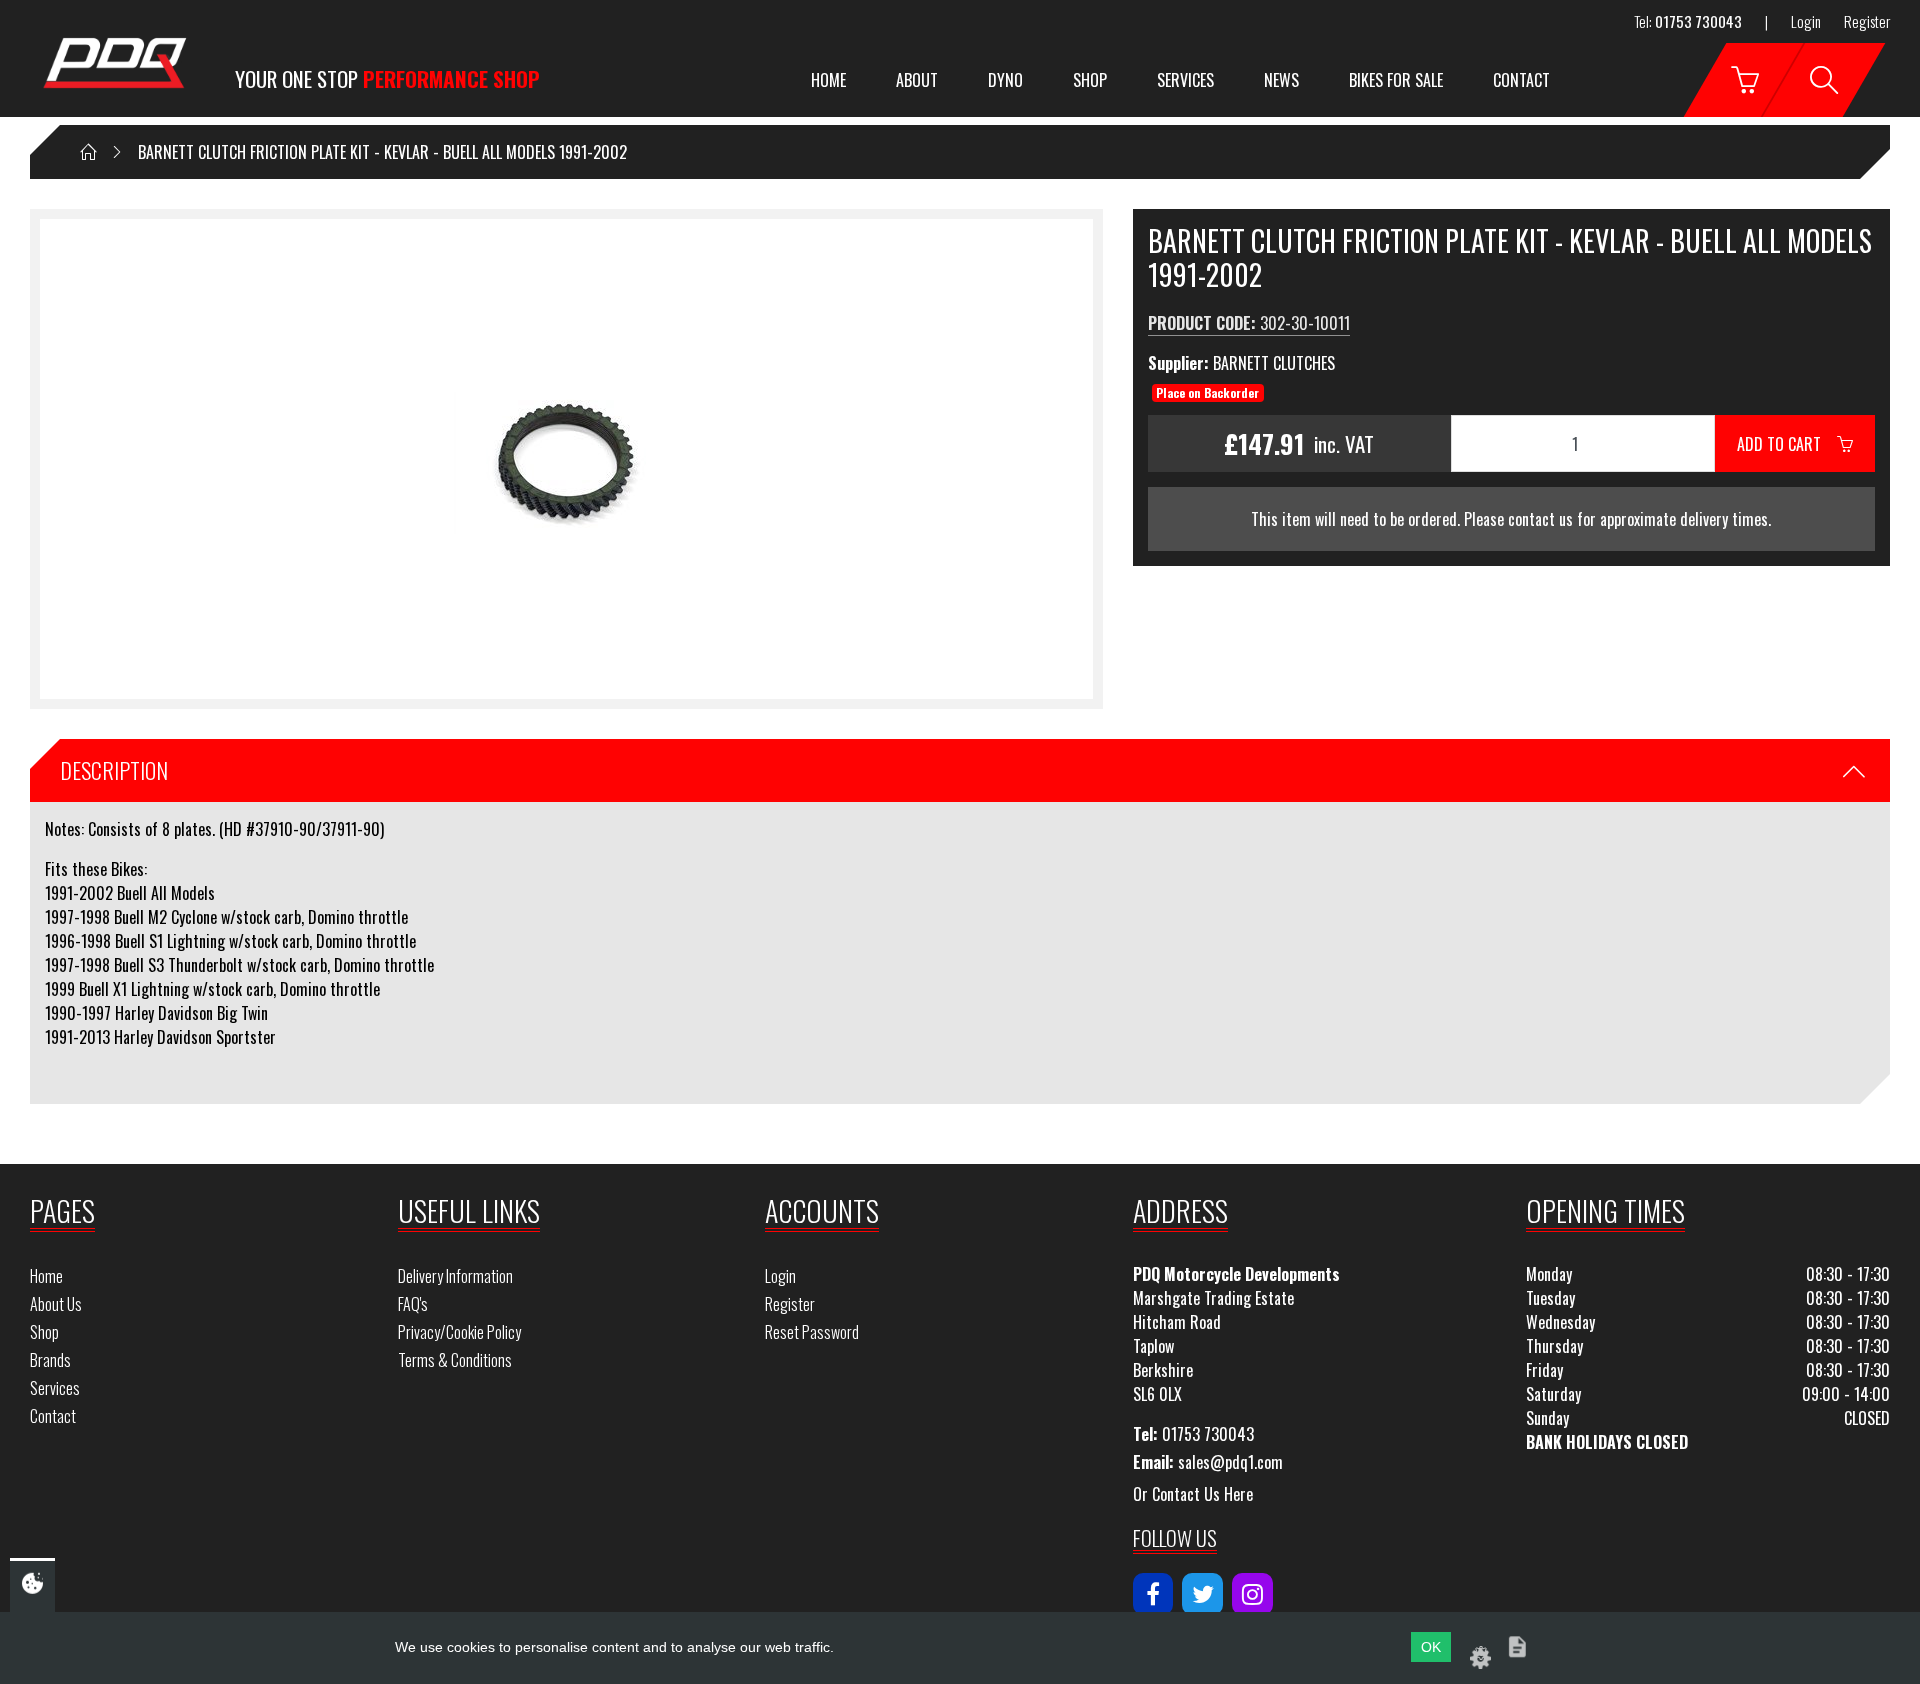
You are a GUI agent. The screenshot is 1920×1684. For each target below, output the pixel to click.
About (917, 80)
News (1281, 80)
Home (828, 80)
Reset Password (812, 1332)
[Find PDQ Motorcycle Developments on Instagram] (1252, 1594)
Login (1806, 21)
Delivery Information (455, 1276)
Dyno (1005, 80)
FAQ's (413, 1304)
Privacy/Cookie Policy (459, 1332)
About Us (56, 1304)
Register (1867, 21)
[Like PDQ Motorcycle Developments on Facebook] (1153, 1594)
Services (1185, 80)
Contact (1521, 80)
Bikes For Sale (1396, 80)
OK (1431, 1647)
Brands (50, 1360)
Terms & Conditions (455, 1360)
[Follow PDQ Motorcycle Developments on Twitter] (1202, 1594)
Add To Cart (1787, 444)
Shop (1090, 80)
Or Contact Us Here (1193, 1494)
